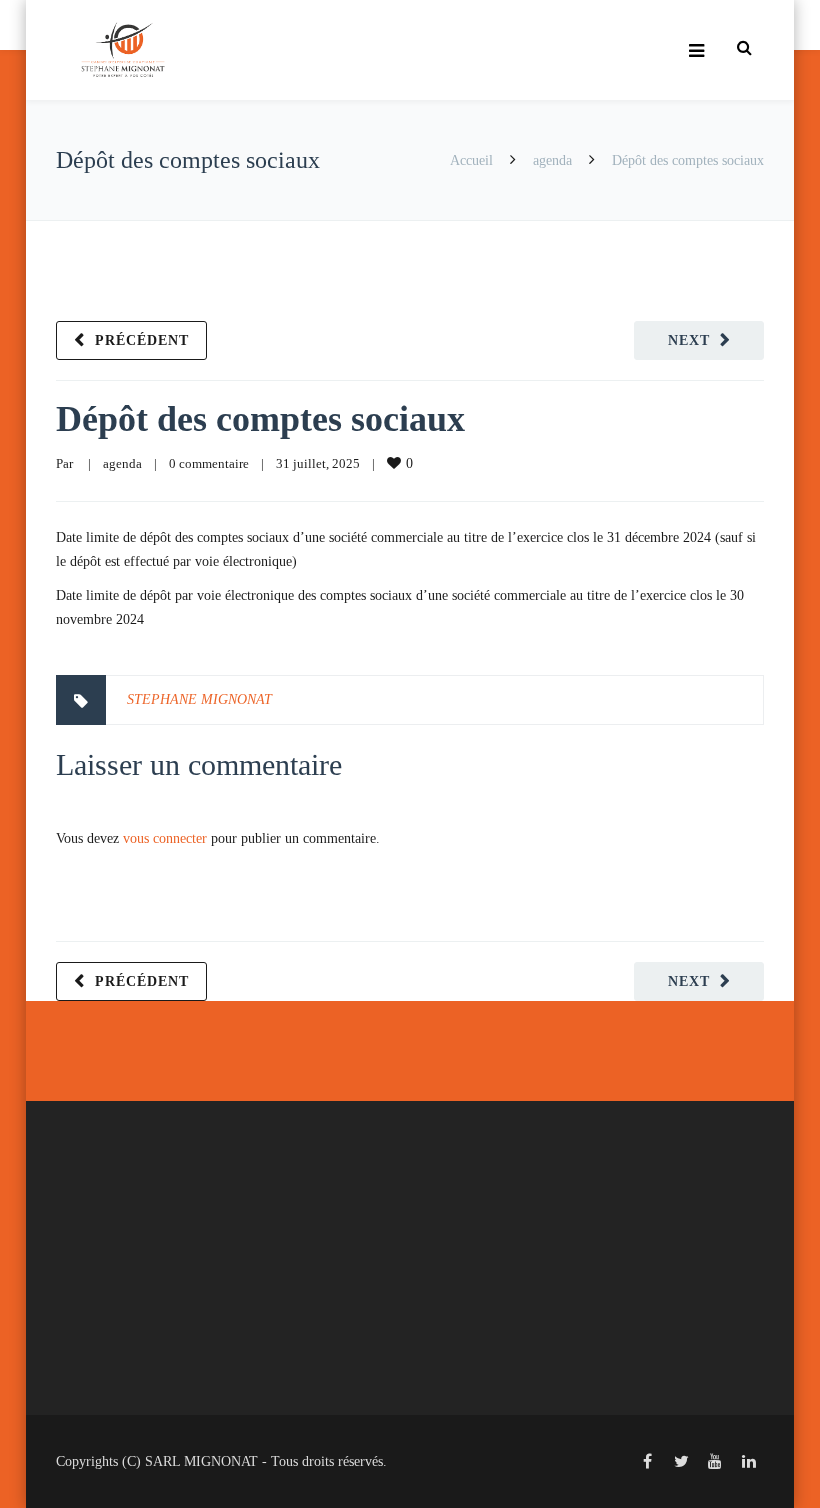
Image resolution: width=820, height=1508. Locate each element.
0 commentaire (209, 463)
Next (689, 340)
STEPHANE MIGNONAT (199, 699)
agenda (552, 160)
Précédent (142, 340)
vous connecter (165, 838)
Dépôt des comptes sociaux (260, 419)
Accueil (471, 160)
